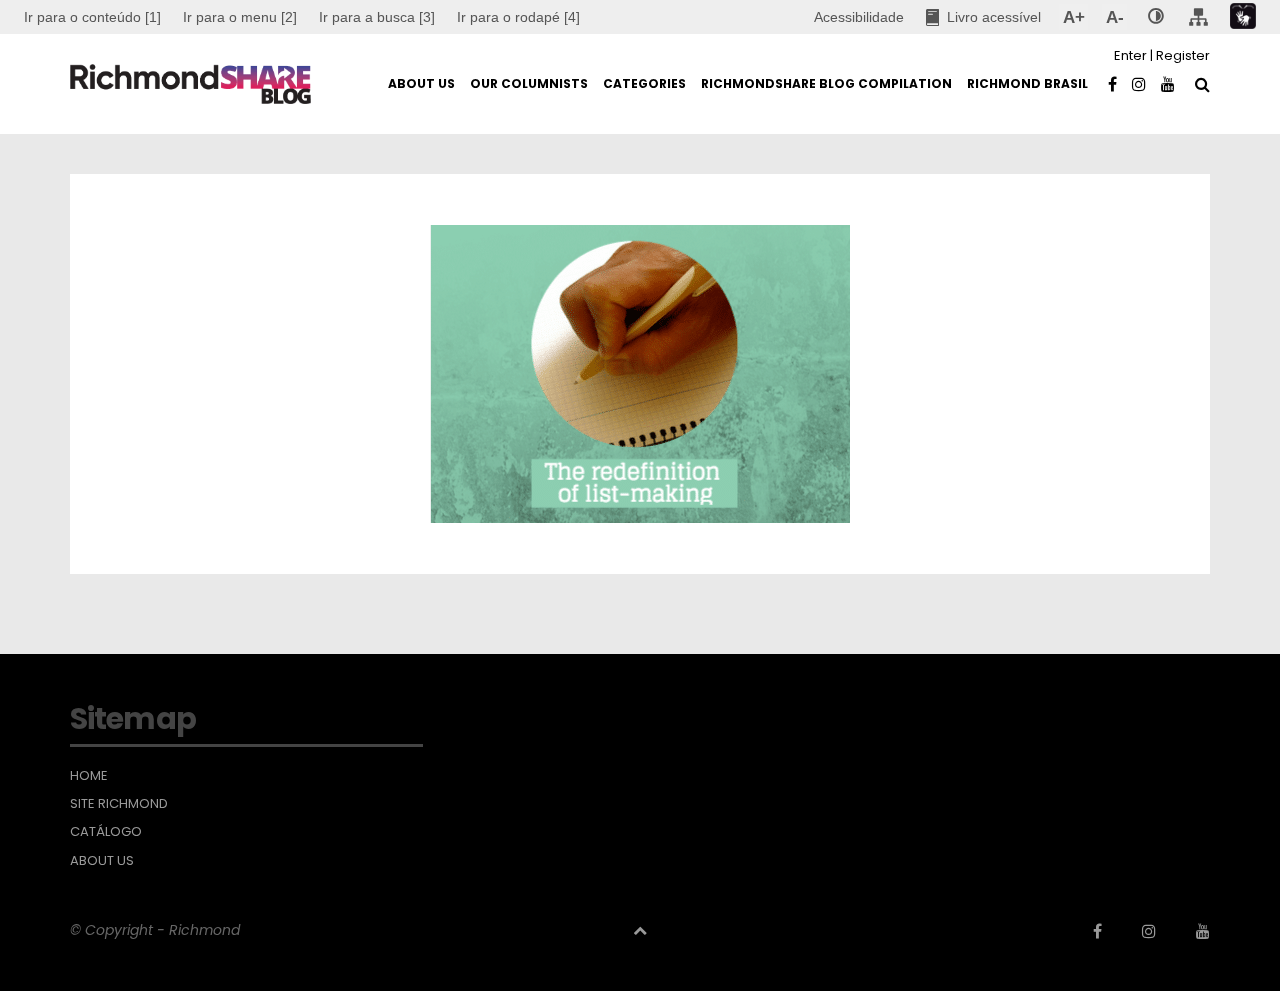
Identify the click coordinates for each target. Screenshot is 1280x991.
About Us (102, 861)
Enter (1130, 55)
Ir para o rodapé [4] (518, 17)
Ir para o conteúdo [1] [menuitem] (92, 17)
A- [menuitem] (1114, 17)
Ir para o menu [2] (240, 17)
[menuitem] (240, 17)
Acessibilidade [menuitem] (859, 17)
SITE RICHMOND (119, 804)
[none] (1156, 17)
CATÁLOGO (106, 832)
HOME (89, 776)
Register (1183, 55)
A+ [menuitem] (1073, 17)
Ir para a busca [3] (377, 17)
